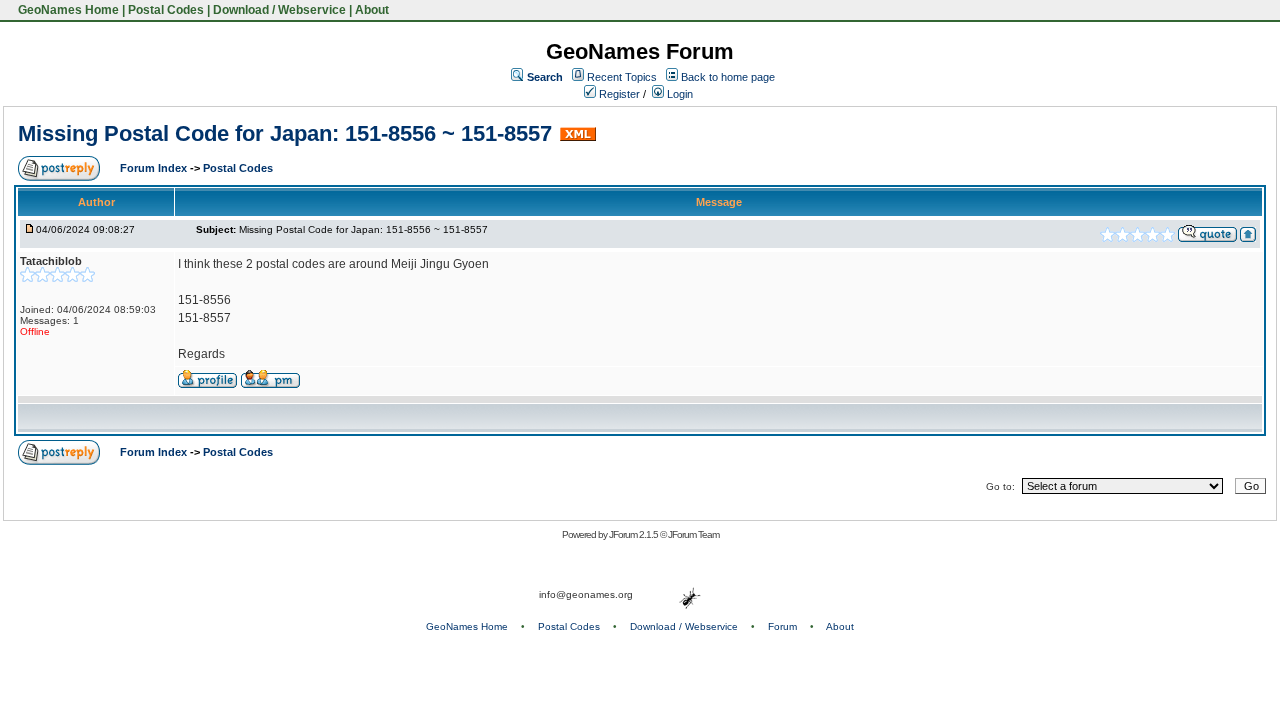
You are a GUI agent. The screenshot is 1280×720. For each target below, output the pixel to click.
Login (678, 94)
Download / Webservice (279, 10)
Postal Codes (166, 10)
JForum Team (693, 534)
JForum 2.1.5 (634, 534)
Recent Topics (622, 77)
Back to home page (728, 77)
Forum (782, 626)
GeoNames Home (67, 10)
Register (618, 94)
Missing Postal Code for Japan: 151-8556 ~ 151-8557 (285, 133)
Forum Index (155, 168)
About (372, 10)
